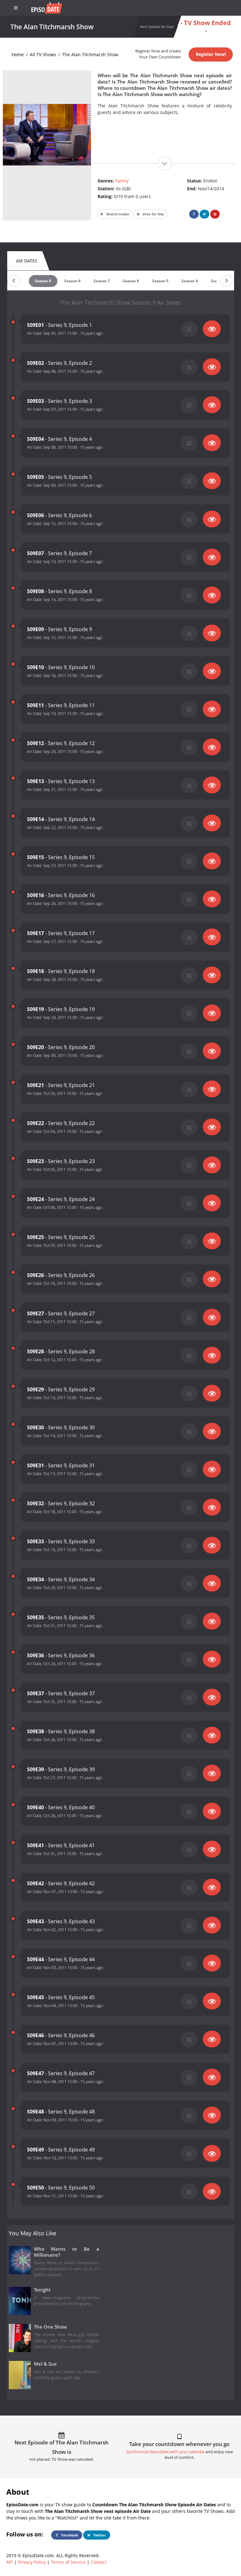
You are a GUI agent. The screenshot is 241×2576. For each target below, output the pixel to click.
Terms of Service (68, 2562)
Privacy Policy (32, 2562)
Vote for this (153, 214)
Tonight (42, 2290)
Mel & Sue (45, 2364)
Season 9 (43, 281)
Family (122, 181)
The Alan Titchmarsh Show (90, 54)
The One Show (50, 2327)
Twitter (99, 2535)
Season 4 (190, 281)
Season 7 (102, 281)
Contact (99, 2562)
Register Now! (211, 54)
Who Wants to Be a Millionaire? (67, 2252)
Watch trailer (118, 214)
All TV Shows (43, 54)
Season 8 (72, 281)
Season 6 (131, 281)
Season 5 (160, 281)
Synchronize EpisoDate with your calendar (165, 2452)
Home (18, 54)
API (10, 2562)
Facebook (69, 2535)
